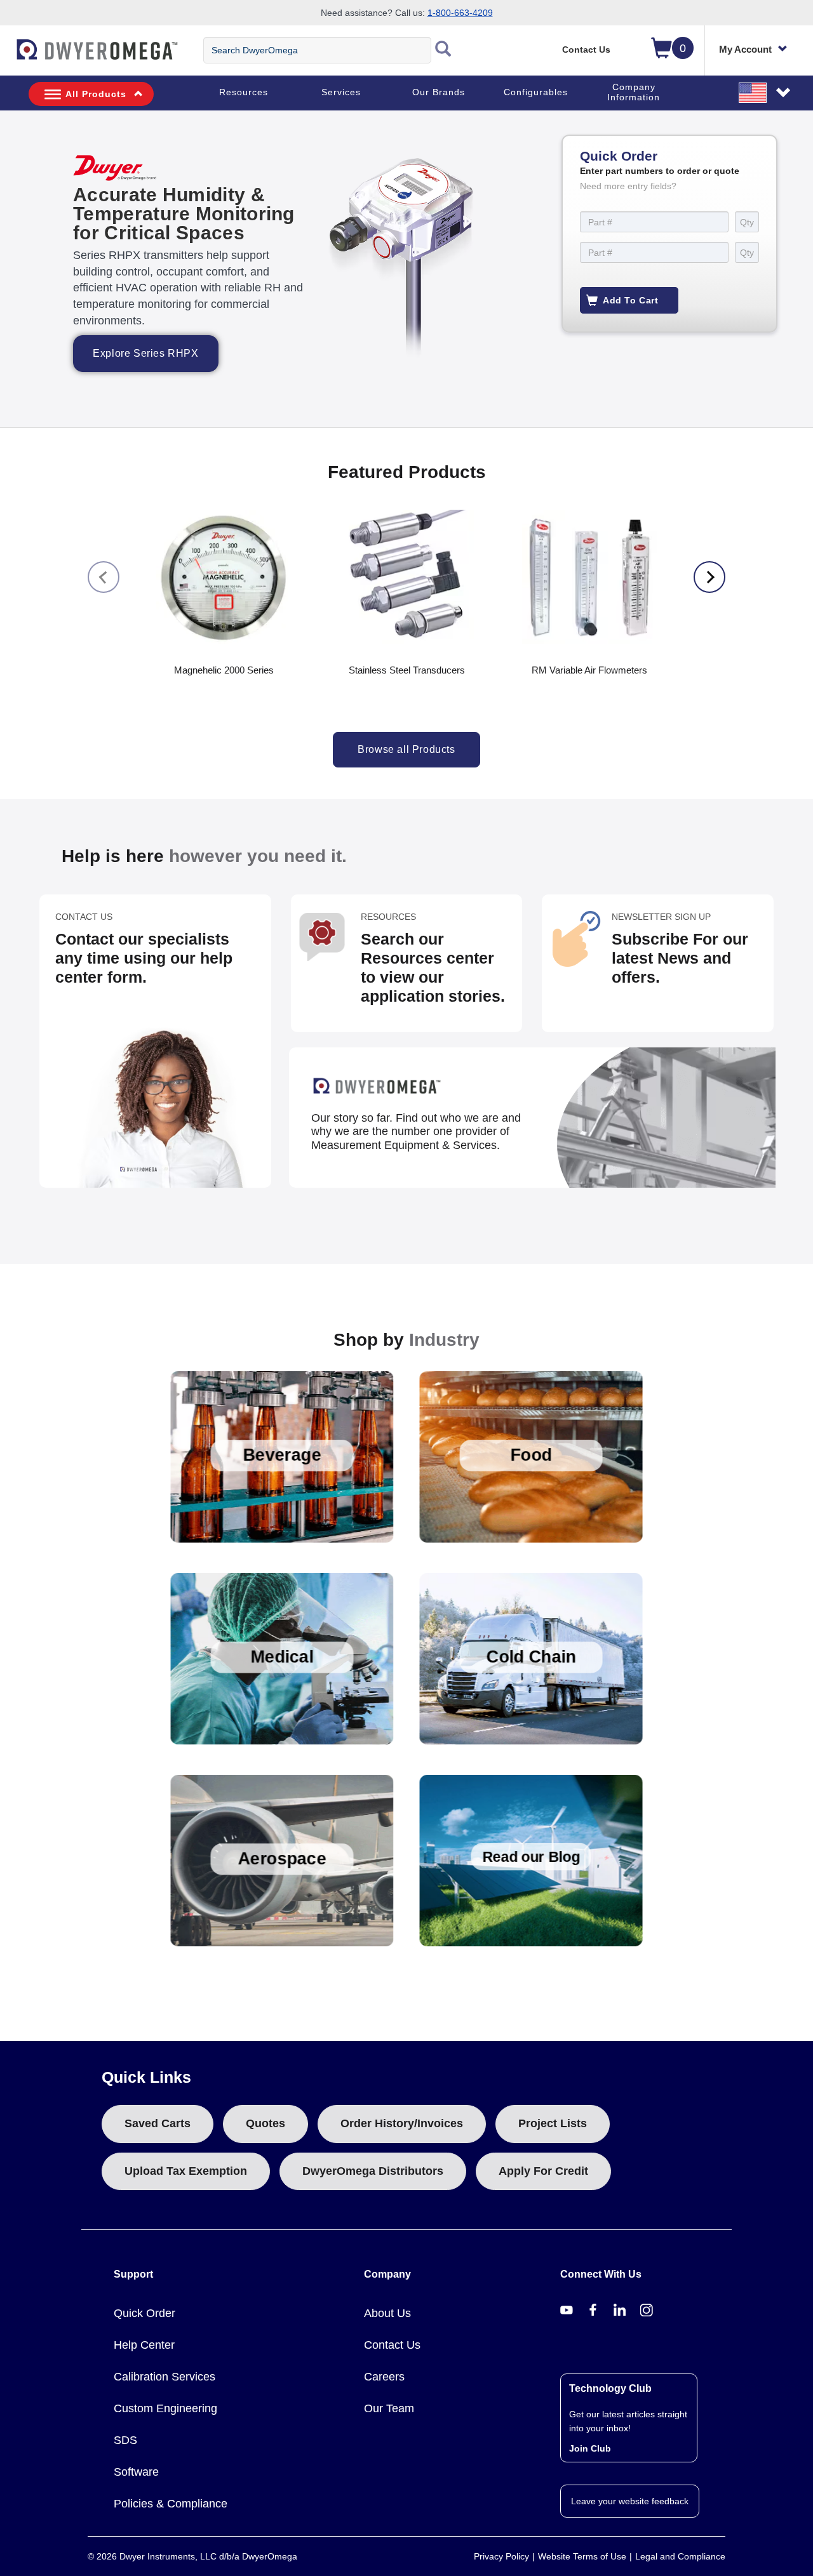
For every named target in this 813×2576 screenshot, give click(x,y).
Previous (104, 577)
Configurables (536, 92)
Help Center (144, 2345)
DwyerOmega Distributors (373, 2171)
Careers (384, 2377)
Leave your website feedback (630, 2501)
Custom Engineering (165, 2408)
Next (709, 577)
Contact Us (586, 50)
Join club (590, 2448)
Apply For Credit (543, 2171)
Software (136, 2472)
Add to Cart (631, 300)
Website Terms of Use (582, 2556)
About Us (387, 2313)
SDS (125, 2440)
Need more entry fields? (628, 186)
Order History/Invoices (402, 2123)
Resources (244, 92)
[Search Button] (443, 50)
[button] (765, 92)
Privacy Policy (501, 2556)
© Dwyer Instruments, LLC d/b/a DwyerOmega (192, 2556)
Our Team (389, 2408)
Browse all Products (406, 749)
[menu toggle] (7, 56)
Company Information (634, 92)
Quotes (265, 2123)
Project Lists (553, 2123)
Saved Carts (158, 2123)
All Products (96, 94)
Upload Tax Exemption (186, 2171)
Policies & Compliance (171, 2504)
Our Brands (439, 92)
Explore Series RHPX (145, 353)
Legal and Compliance (680, 2556)
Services (341, 92)
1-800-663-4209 (460, 13)
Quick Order (144, 2313)
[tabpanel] (406, 269)
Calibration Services (165, 2377)
